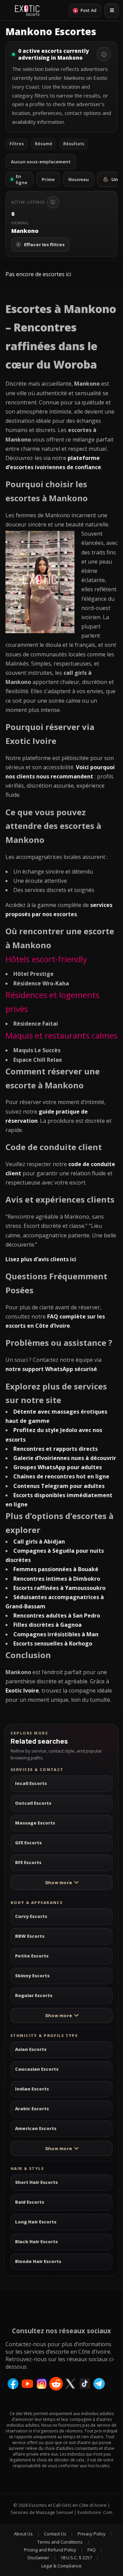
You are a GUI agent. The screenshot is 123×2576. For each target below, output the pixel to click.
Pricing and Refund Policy (50, 2550)
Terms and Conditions (60, 2542)
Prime (48, 179)
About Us (23, 2534)
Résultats (74, 144)
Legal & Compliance (61, 2566)
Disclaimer (38, 2558)
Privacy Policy (92, 2534)
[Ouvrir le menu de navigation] (112, 11)
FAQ (92, 2550)
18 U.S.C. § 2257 (76, 2558)
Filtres (17, 144)
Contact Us (55, 2534)
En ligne (22, 179)
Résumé (44, 144)
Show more (58, 1882)
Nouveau (79, 179)
